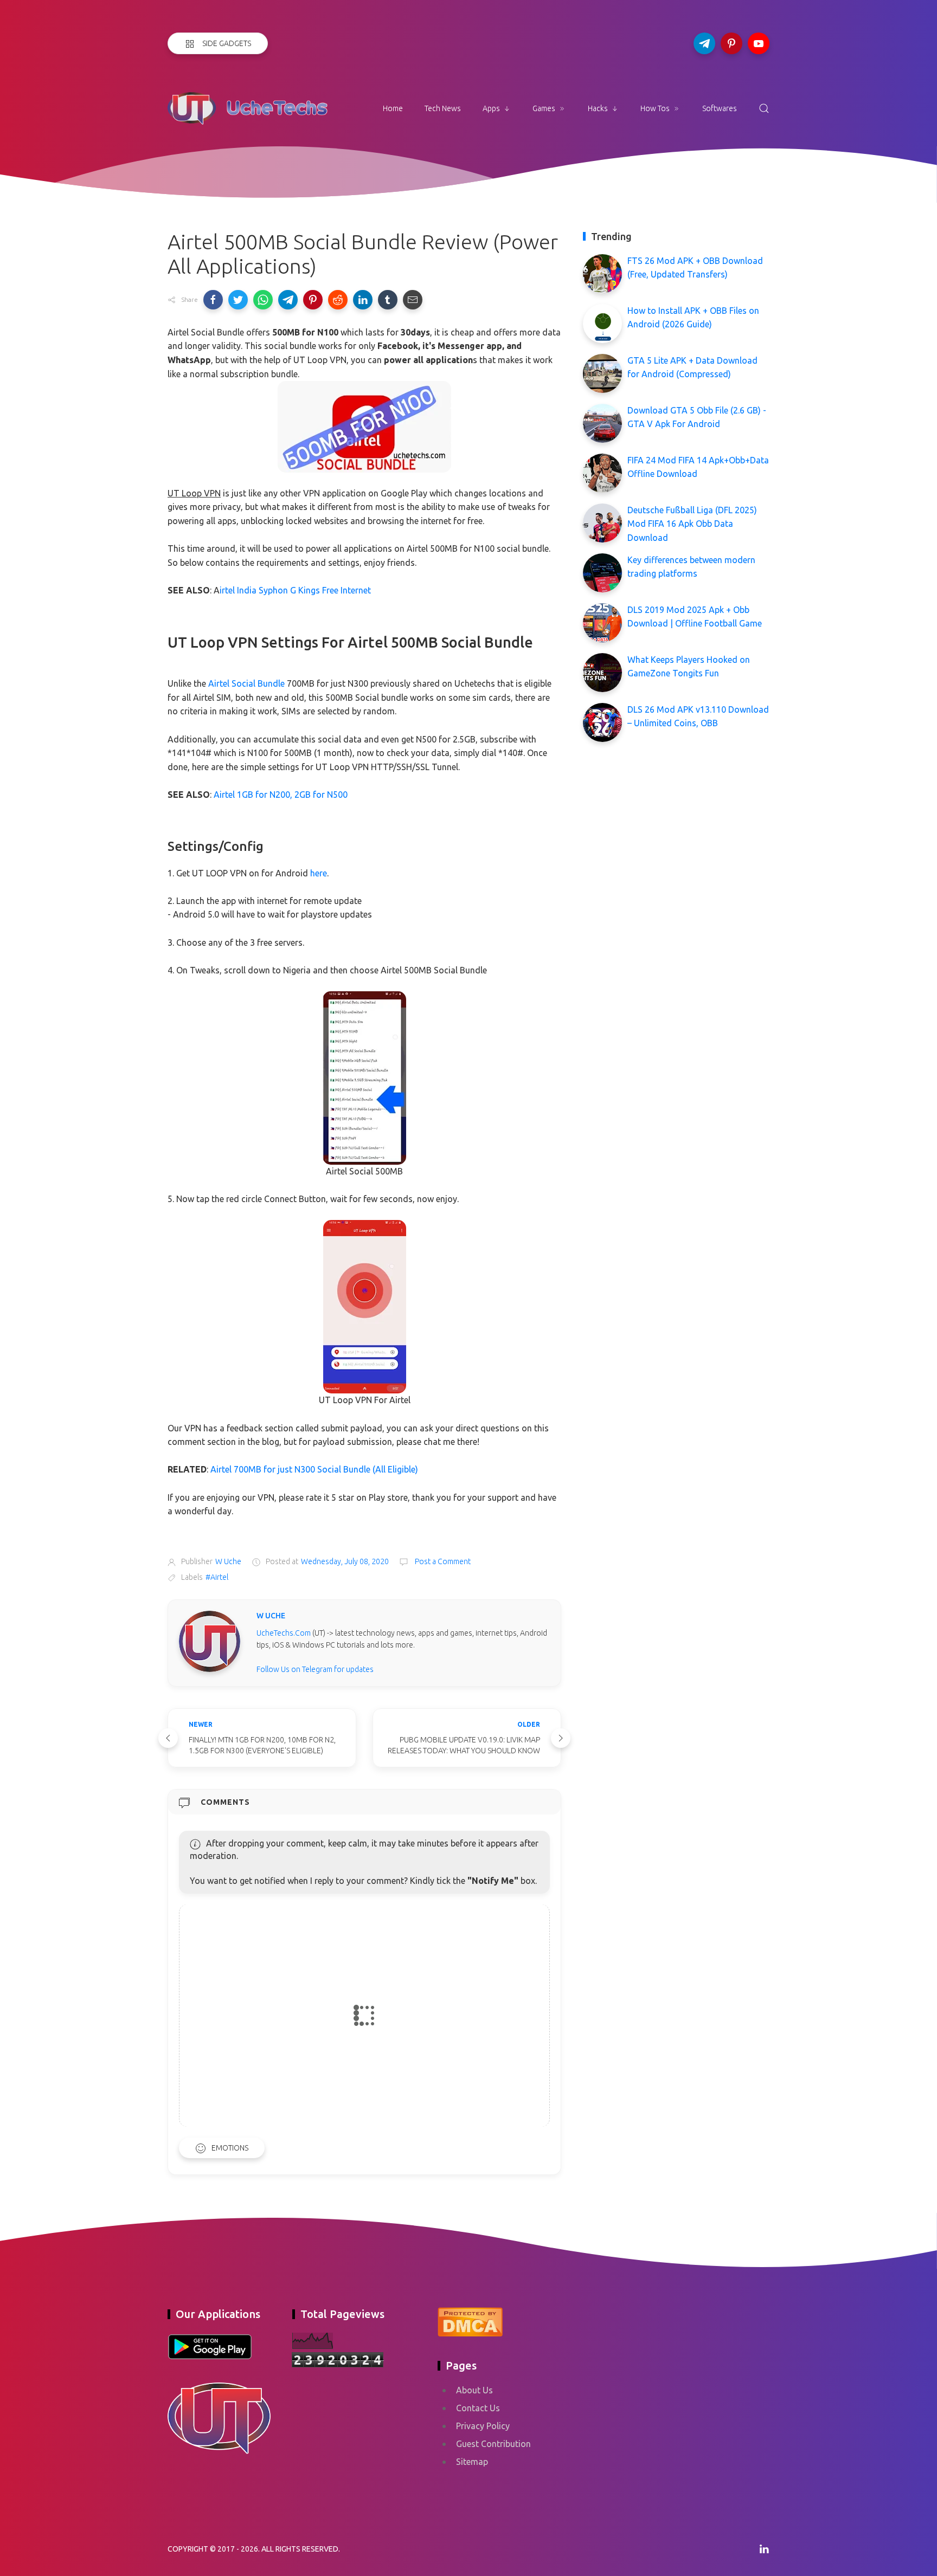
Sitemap (472, 2462)
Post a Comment (442, 1561)
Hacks (598, 108)
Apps (491, 108)
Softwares (720, 108)
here (319, 873)
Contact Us (478, 2408)
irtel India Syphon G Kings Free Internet (295, 590)
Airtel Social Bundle (246, 683)
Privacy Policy (483, 2426)
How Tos (655, 108)
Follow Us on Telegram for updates (315, 1669)
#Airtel (217, 1577)
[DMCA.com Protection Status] (470, 2321)
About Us (474, 2390)
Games (544, 108)
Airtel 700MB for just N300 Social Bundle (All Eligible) (314, 1469)
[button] (213, 300)
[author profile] (210, 1641)
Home (393, 108)
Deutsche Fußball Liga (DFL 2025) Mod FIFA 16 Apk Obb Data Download (692, 524)
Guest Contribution (493, 2444)
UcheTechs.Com (284, 1633)
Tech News (443, 108)
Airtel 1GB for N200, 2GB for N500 (281, 795)
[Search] (764, 108)
